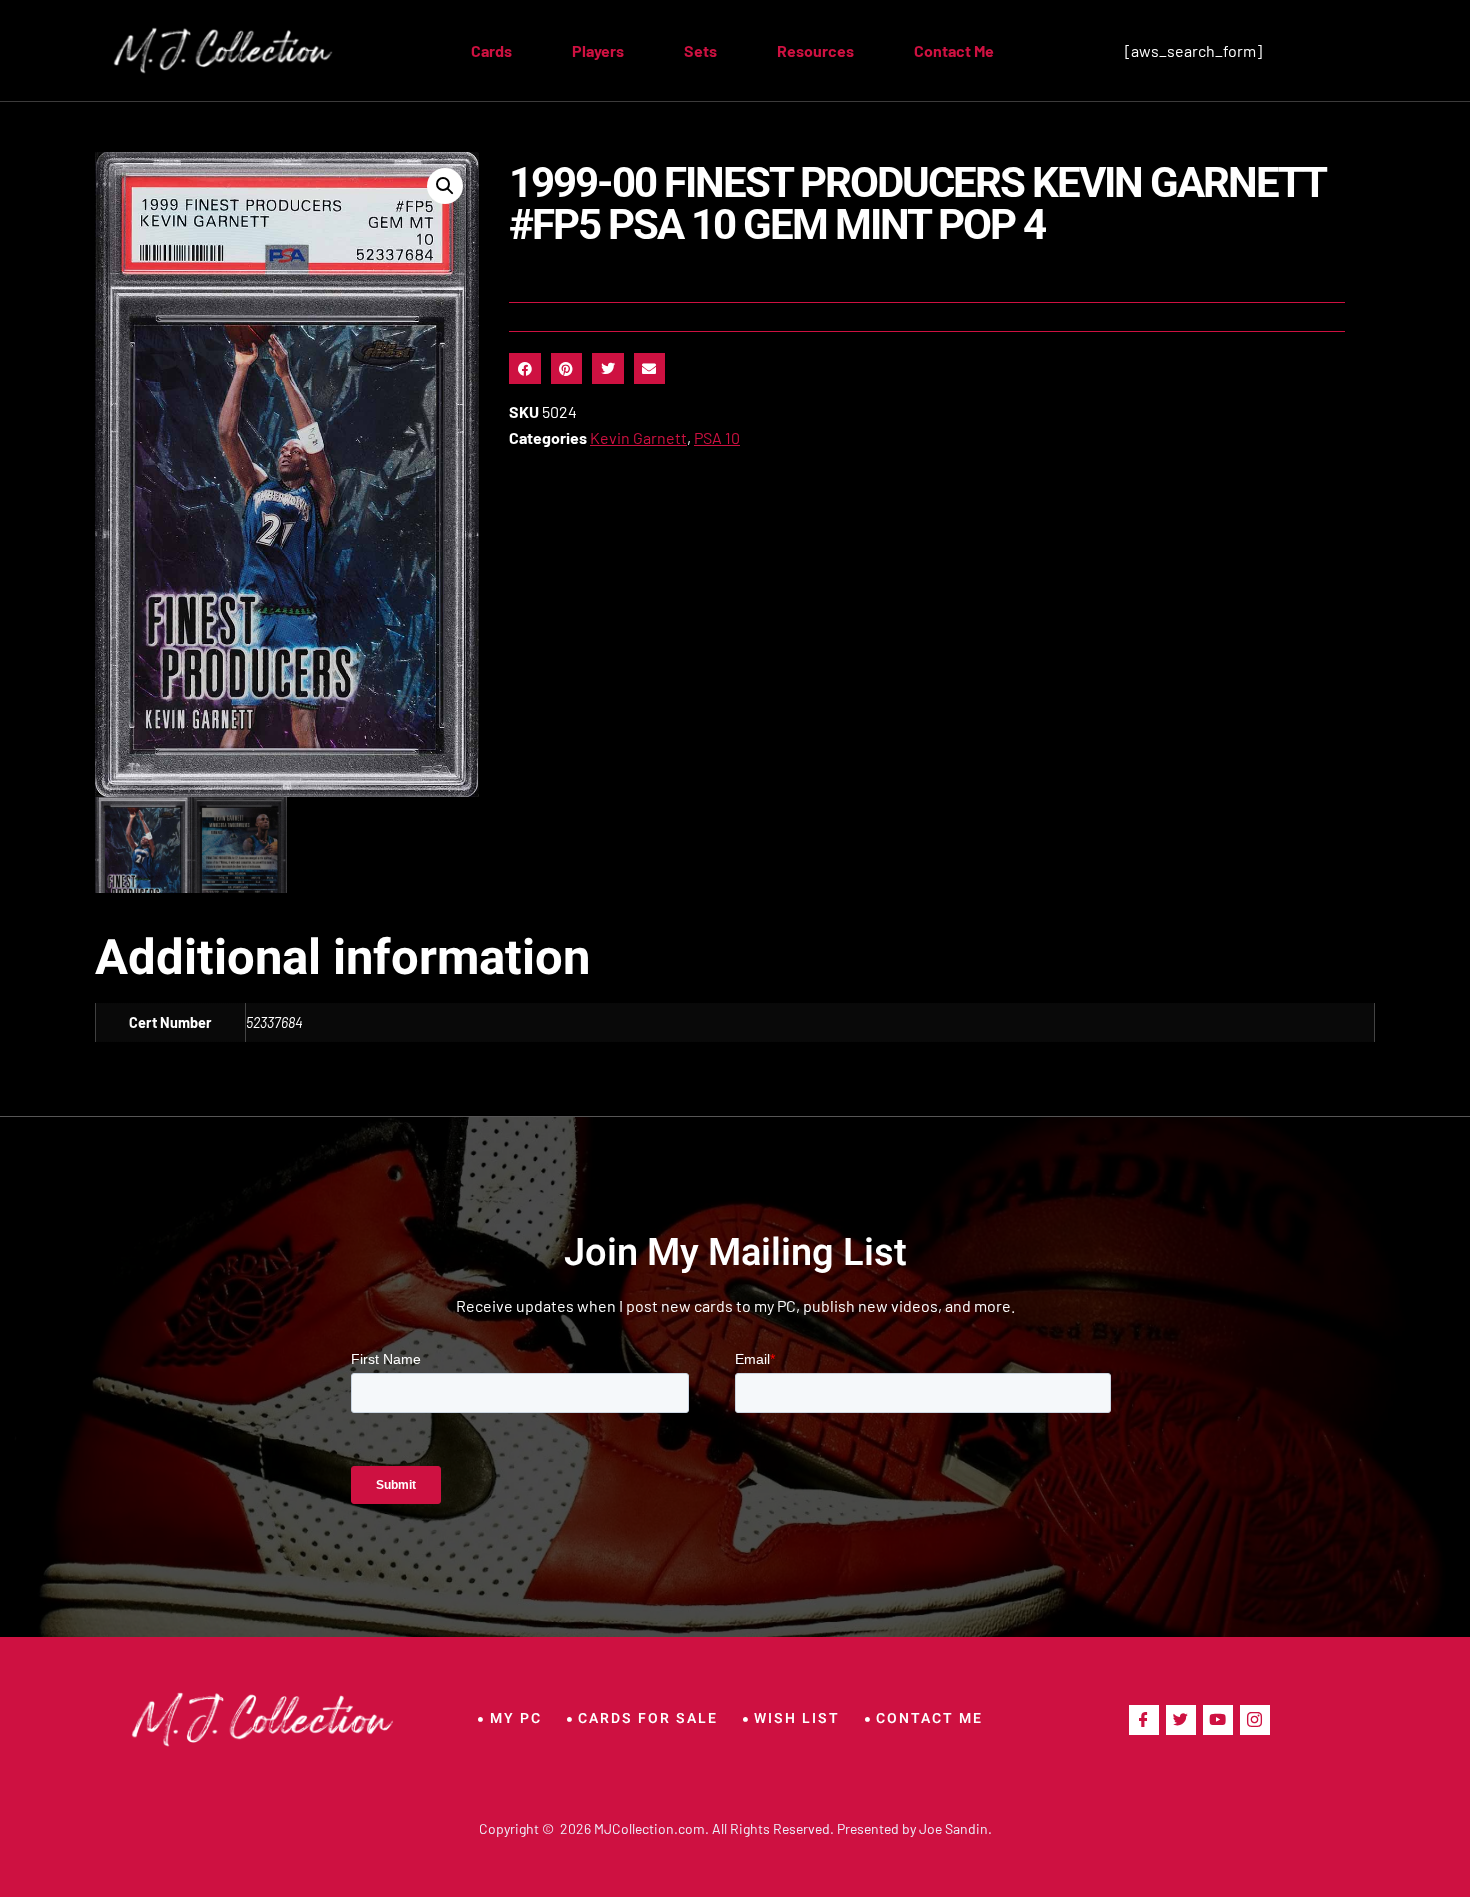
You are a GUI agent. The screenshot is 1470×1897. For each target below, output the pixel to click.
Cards (491, 50)
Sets (700, 50)
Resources (815, 50)
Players (598, 50)
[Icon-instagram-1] (1255, 1720)
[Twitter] (1181, 1720)
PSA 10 (717, 437)
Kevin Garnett (638, 437)
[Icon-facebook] (1144, 1720)
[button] (445, 186)
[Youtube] (1218, 1720)
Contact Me (954, 50)
